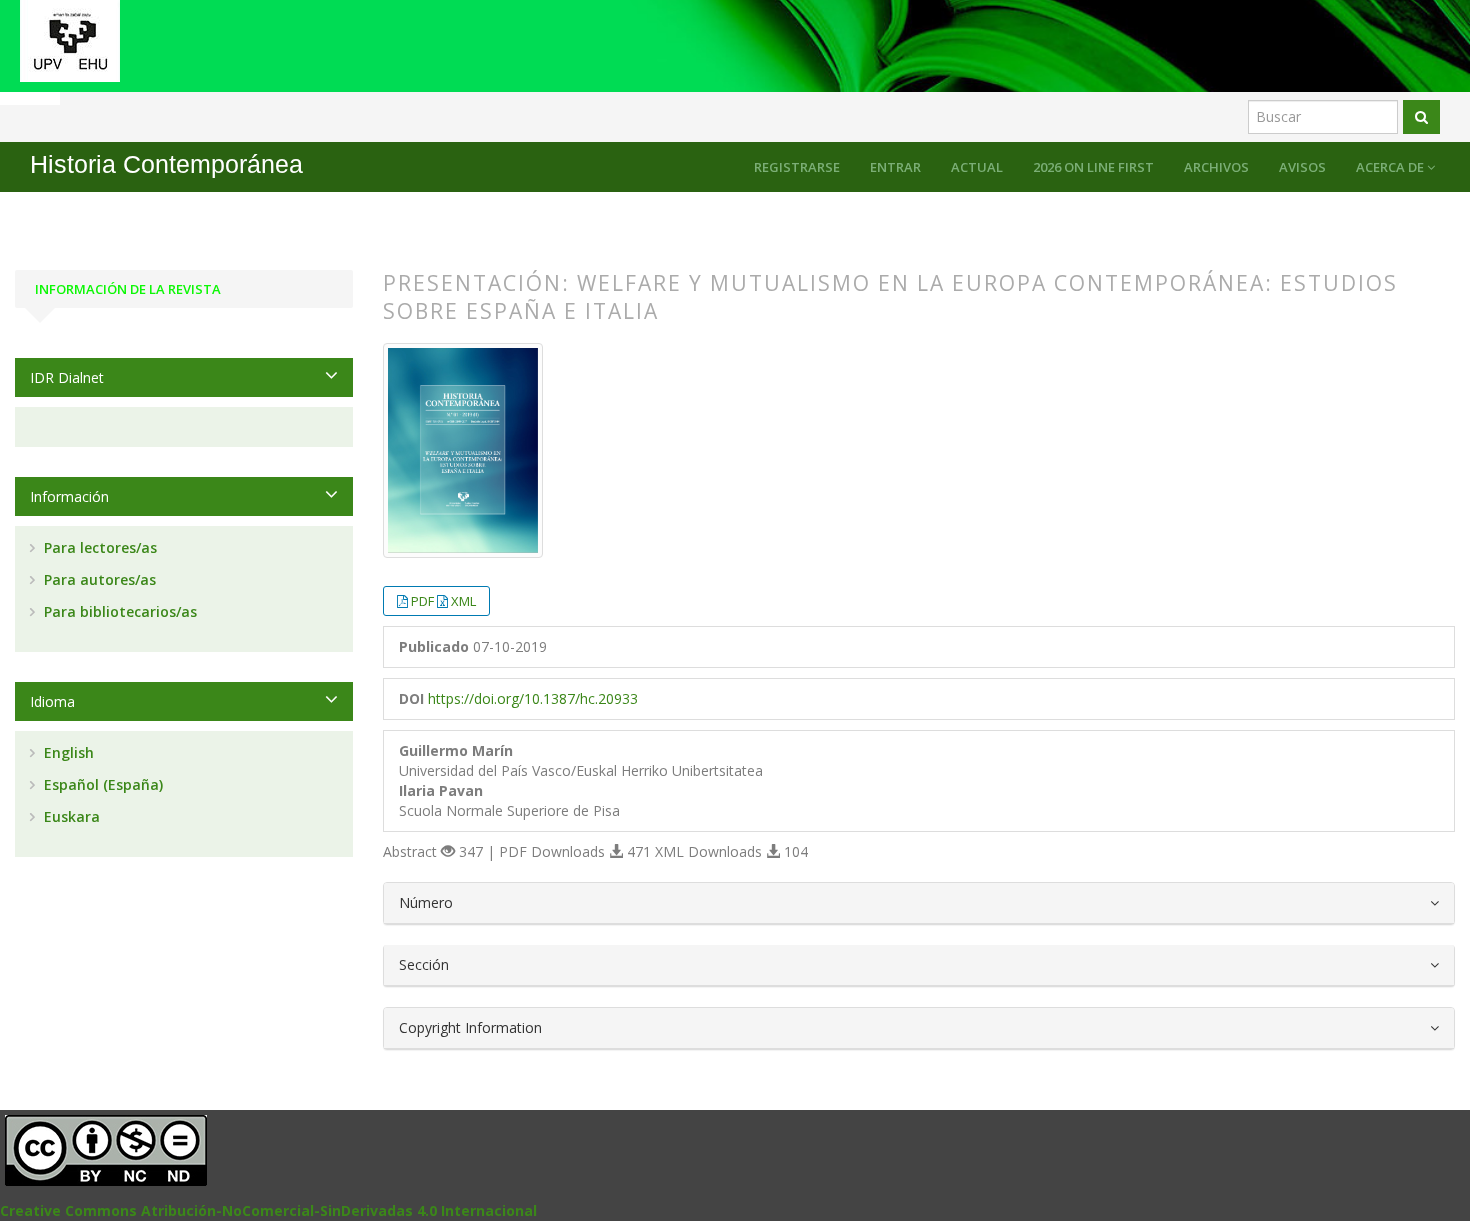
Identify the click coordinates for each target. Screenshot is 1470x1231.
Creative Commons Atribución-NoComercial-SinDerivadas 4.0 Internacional (268, 1210)
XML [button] (463, 601)
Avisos (1302, 167)
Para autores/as (98, 579)
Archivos (1216, 167)
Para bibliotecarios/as (118, 611)
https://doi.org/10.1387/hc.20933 (533, 698)
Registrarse (797, 167)
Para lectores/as (98, 547)
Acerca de (1391, 167)
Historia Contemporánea (166, 164)
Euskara (70, 816)
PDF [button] (424, 601)
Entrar (895, 167)
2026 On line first (1093, 167)
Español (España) (101, 784)
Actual (977, 167)
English (67, 752)
